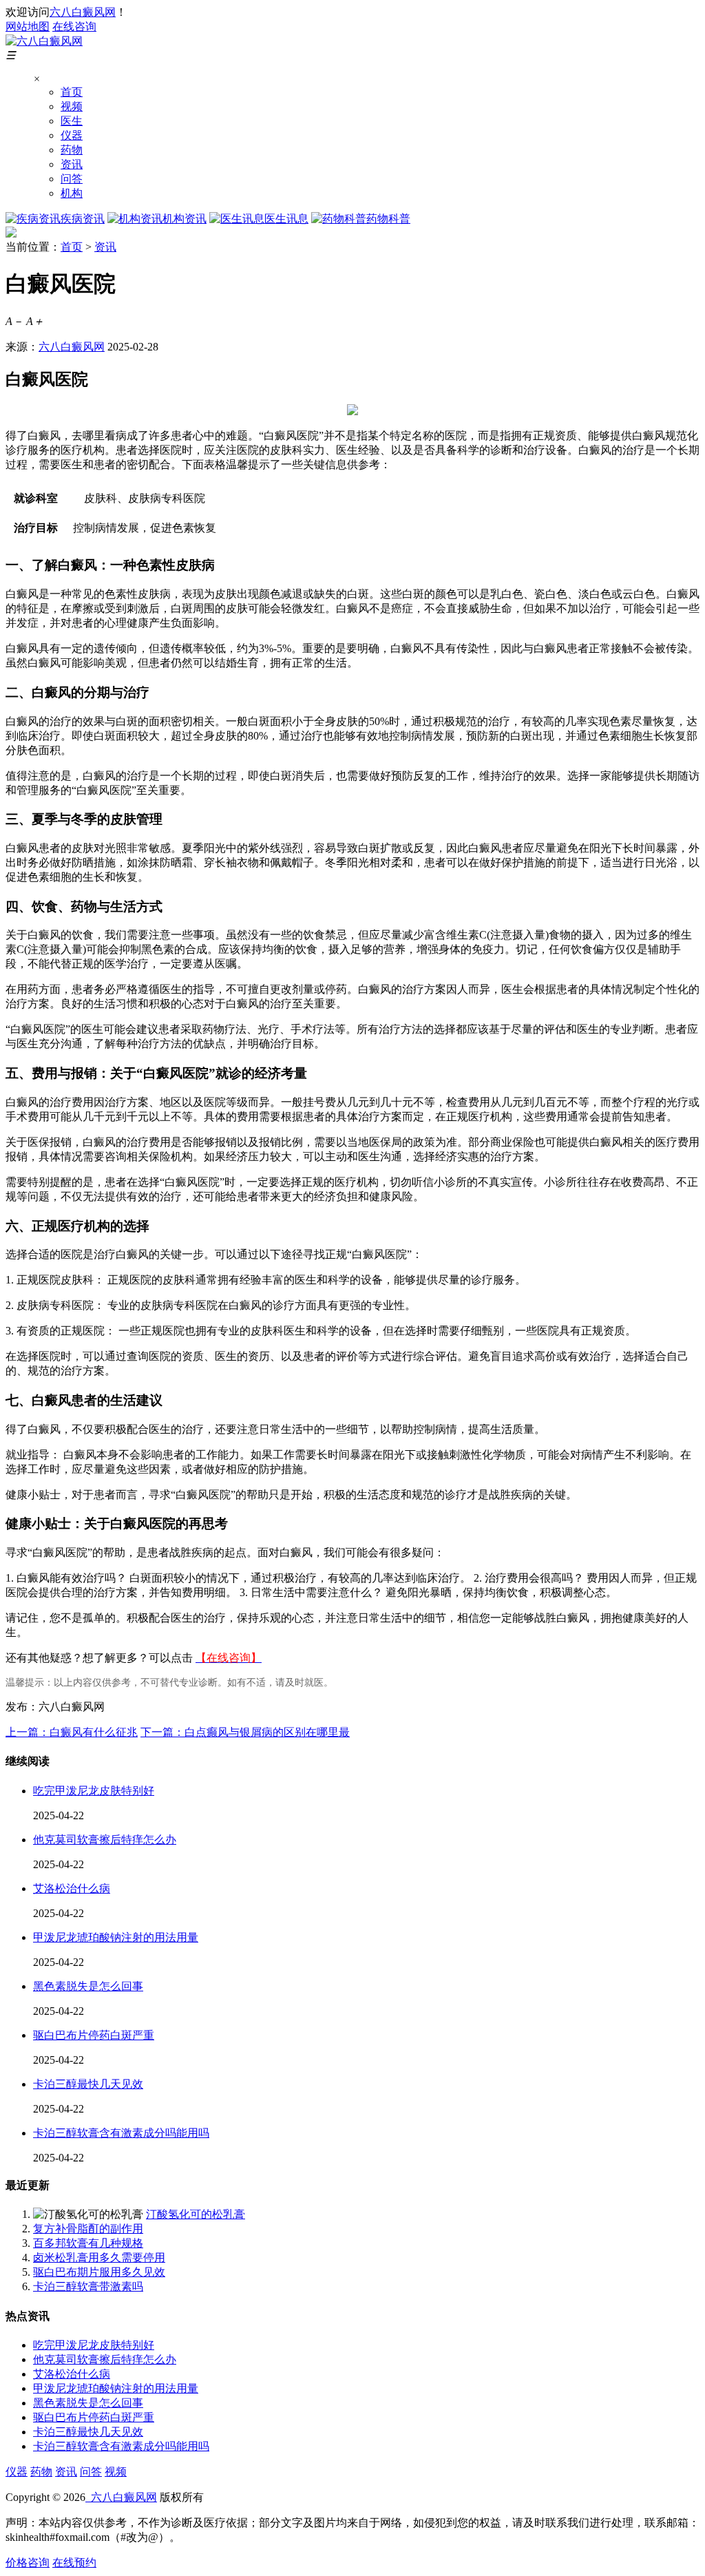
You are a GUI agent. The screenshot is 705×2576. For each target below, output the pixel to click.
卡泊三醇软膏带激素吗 (88, 2286)
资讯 (72, 164)
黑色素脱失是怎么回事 (88, 1986)
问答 (72, 179)
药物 (72, 150)
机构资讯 (185, 219)
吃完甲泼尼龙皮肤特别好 (94, 1791)
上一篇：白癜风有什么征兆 (72, 1732)
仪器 (72, 135)
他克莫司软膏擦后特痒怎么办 (105, 1840)
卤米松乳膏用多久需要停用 (99, 2258)
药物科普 (388, 219)
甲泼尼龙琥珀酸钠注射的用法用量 (116, 1937)
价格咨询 (28, 2563)
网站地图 (28, 27)
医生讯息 (286, 219)
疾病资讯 (83, 219)
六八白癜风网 (83, 12)
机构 (72, 193)
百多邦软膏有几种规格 (88, 2243)
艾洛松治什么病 (72, 1888)
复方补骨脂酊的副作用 (88, 2229)
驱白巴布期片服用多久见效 (99, 2272)
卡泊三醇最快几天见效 (88, 2084)
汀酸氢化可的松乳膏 (196, 2214)
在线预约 (74, 2563)
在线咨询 (74, 27)
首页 (72, 92)
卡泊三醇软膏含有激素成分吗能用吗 (121, 2133)
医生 (72, 121)
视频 (72, 106)
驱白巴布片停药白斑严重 (94, 2035)
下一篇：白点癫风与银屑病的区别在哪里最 (245, 1732)
